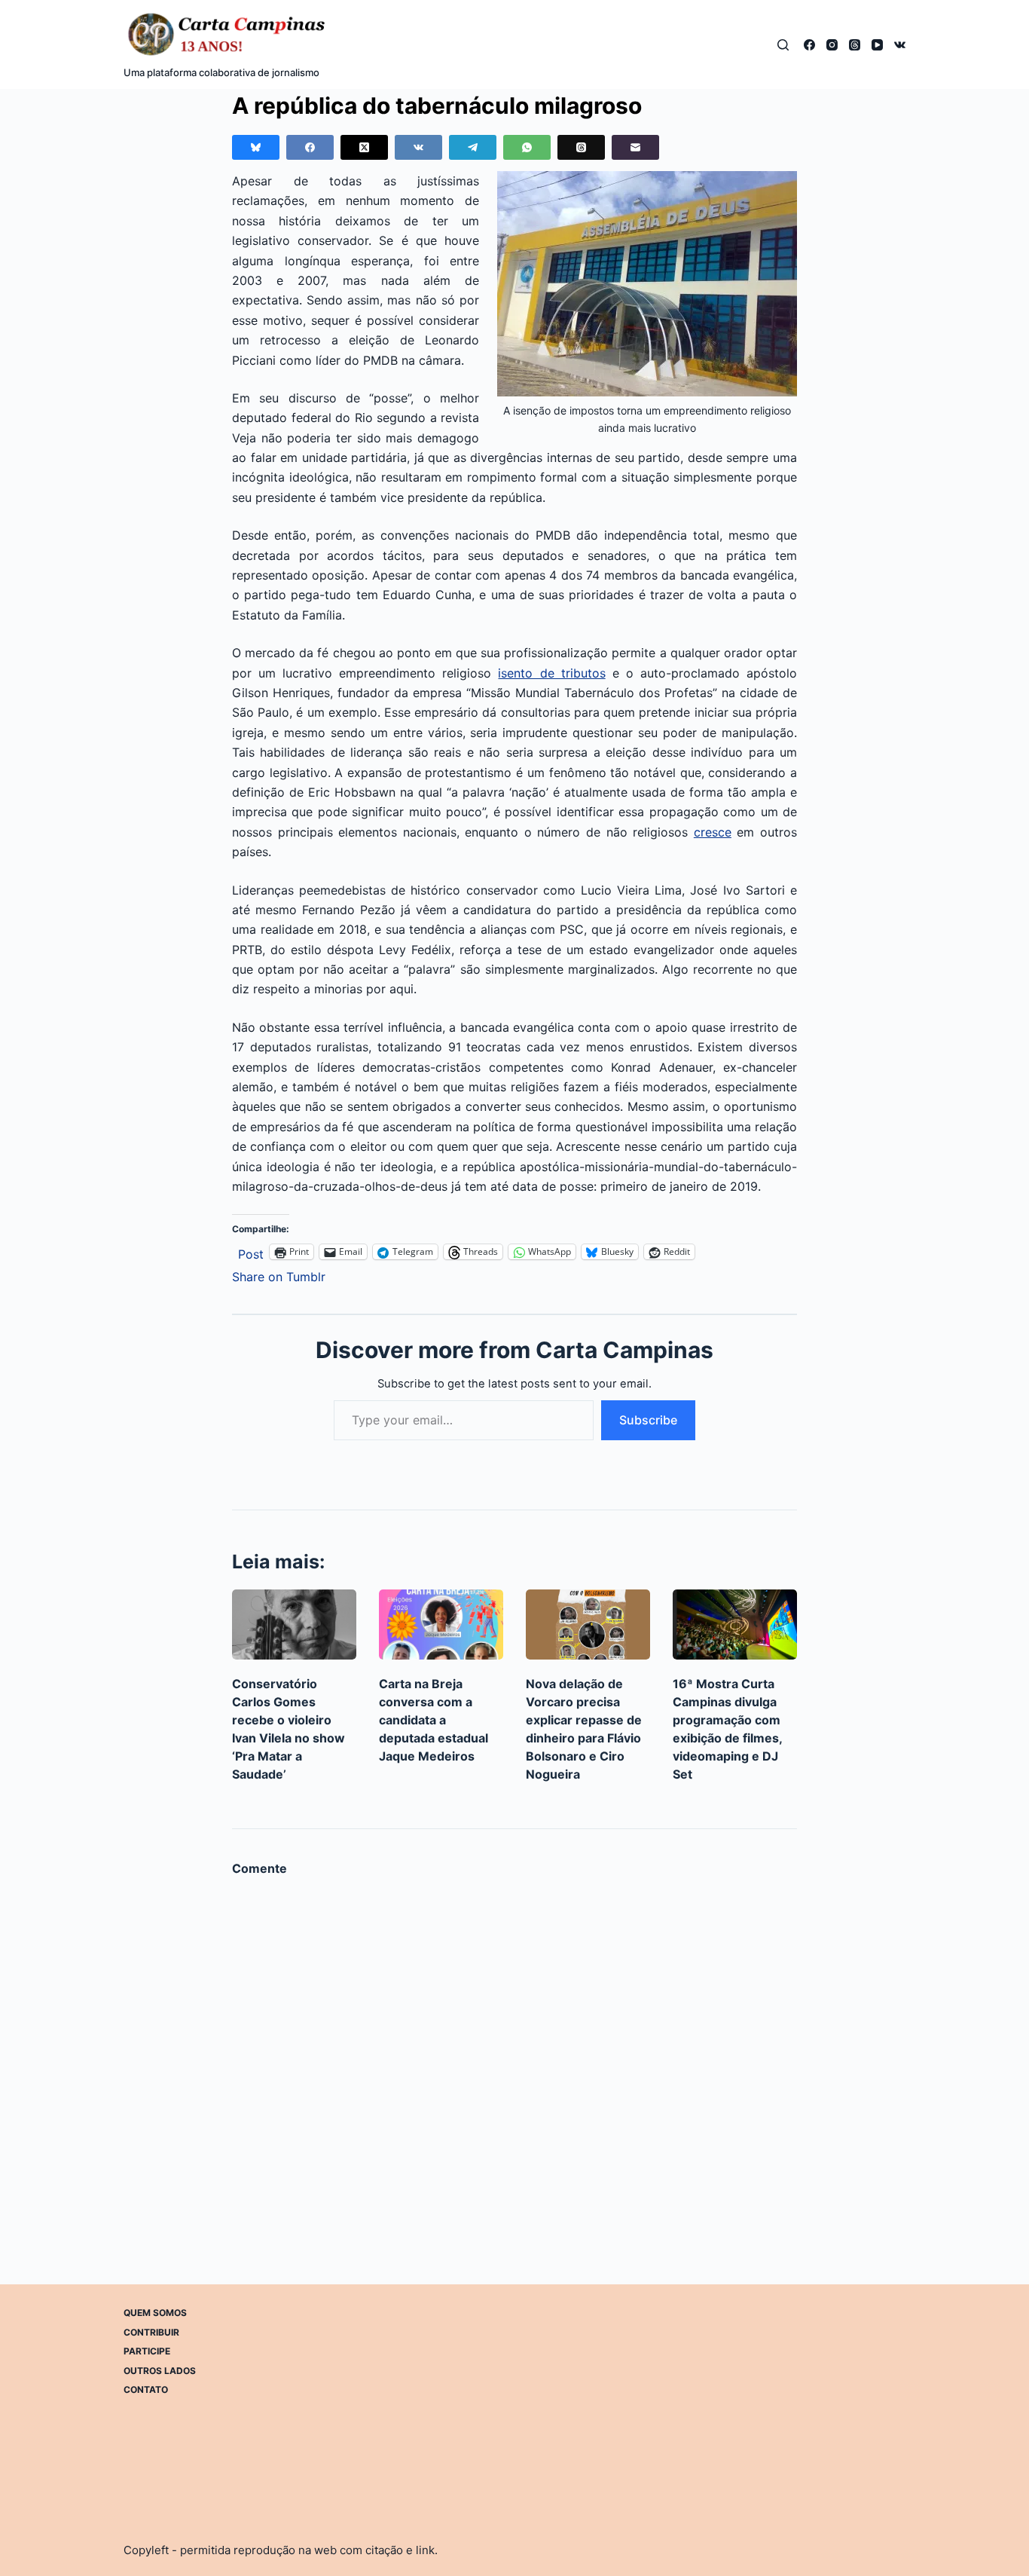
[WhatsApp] (527, 147)
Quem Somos (155, 2313)
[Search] (783, 45)
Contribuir (151, 2331)
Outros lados (160, 2371)
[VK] (900, 45)
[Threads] (855, 45)
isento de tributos (551, 673)
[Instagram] (832, 45)
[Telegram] (473, 147)
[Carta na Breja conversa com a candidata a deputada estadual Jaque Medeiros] (441, 1625)
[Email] (635, 147)
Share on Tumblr (279, 1275)
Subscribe (648, 1420)
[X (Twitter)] (364, 147)
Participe (147, 2351)
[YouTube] (877, 45)
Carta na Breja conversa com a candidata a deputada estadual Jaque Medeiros (434, 1720)
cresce (713, 832)
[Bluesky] (256, 147)
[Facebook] (809, 45)
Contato (146, 2389)
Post (251, 1252)
